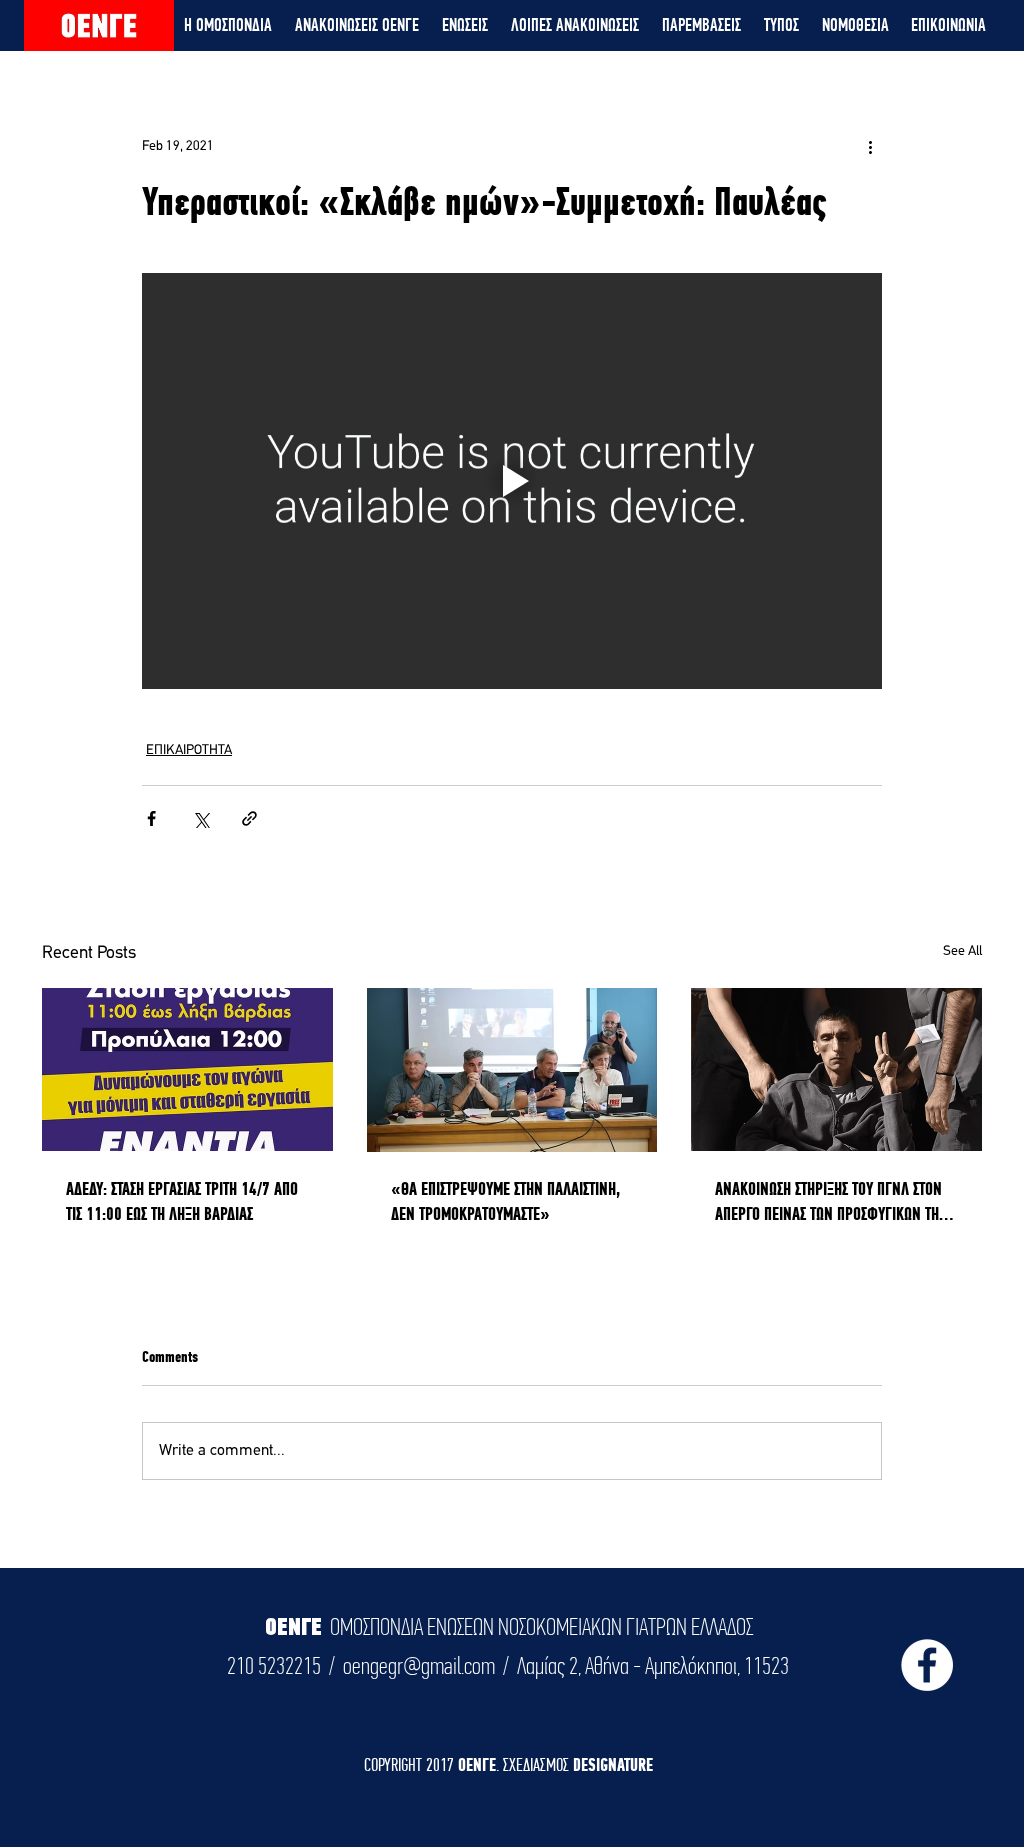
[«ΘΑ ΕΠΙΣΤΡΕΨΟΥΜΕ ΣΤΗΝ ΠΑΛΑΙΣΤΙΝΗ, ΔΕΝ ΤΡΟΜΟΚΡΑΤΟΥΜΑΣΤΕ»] (512, 1070)
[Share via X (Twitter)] (200, 818)
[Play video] (512, 481)
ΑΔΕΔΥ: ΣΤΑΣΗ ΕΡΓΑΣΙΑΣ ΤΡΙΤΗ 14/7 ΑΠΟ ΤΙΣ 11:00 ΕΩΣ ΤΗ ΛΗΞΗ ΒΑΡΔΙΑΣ (182, 1201)
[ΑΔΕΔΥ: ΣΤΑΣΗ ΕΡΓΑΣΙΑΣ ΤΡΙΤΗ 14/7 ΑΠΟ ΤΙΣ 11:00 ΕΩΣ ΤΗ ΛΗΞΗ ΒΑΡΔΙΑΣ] (187, 1069)
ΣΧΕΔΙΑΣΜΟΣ (538, 1764)
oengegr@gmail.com (419, 1666)
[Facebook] (927, 1665)
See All (962, 951)
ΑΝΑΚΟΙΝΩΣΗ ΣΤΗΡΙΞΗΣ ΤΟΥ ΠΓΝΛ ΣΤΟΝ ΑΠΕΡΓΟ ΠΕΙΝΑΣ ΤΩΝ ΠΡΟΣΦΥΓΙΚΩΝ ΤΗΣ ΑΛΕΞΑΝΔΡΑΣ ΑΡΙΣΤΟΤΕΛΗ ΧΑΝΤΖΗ (830, 1202)
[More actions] (870, 146)
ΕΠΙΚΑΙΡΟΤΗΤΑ (189, 750)
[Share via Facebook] (151, 818)
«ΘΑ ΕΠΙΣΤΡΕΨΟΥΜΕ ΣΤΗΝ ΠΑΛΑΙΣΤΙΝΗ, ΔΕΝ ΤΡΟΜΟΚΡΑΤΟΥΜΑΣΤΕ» (505, 1201)
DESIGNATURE (613, 1764)
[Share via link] (249, 818)
